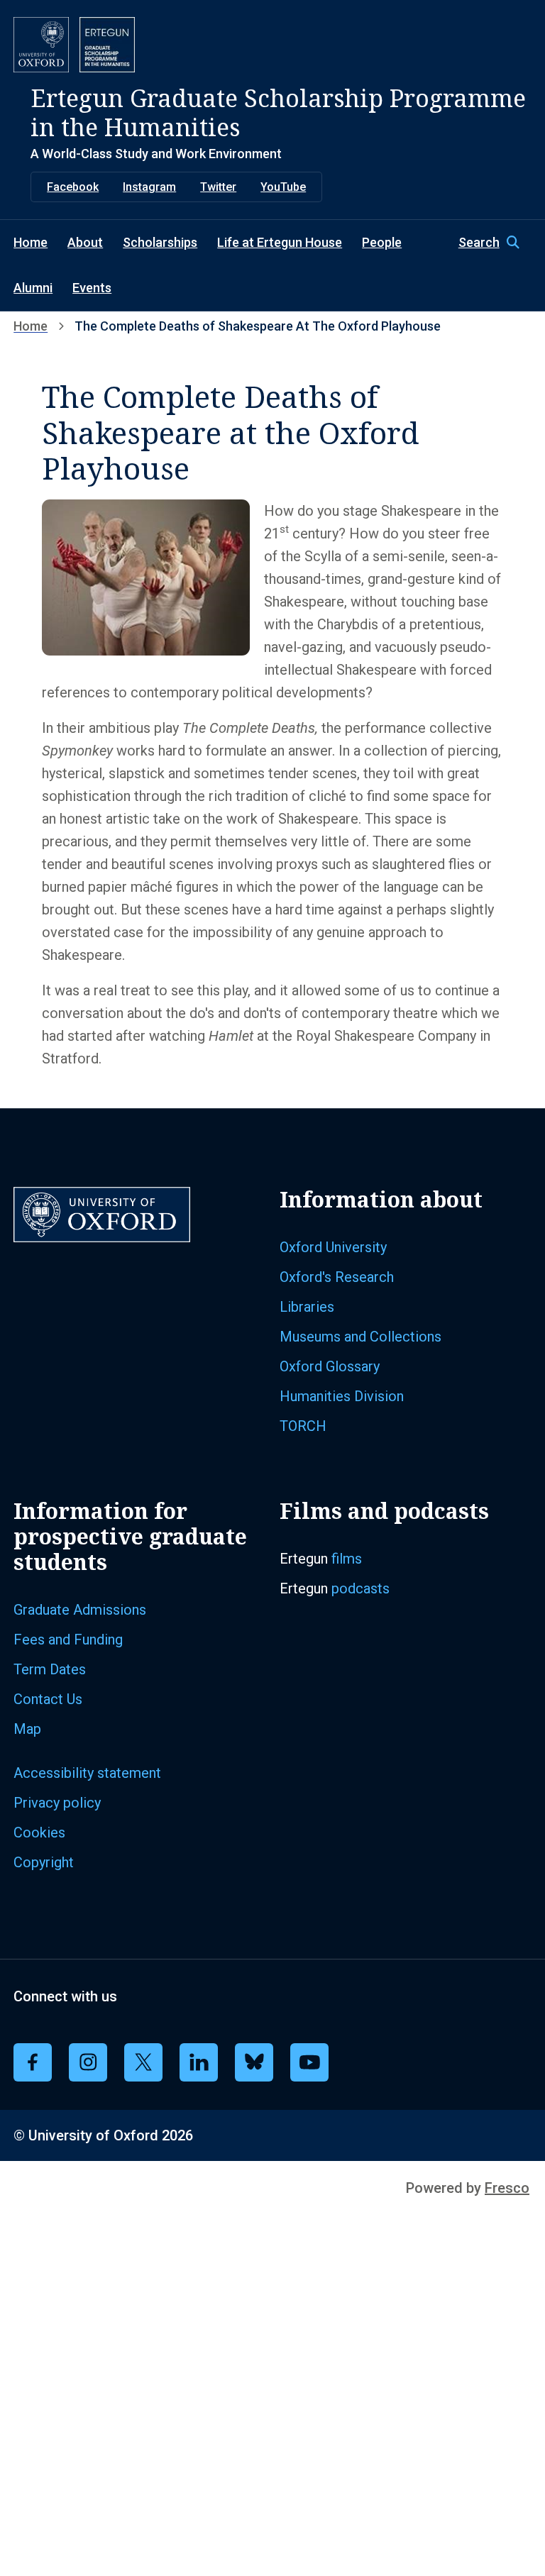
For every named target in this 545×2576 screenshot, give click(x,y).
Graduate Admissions (80, 1610)
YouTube (283, 187)
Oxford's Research (337, 1277)
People (382, 242)
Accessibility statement (87, 1773)
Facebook (73, 187)
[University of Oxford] (41, 45)
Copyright (44, 1862)
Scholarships (160, 242)
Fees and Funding (68, 1640)
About (85, 242)
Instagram (149, 187)
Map (27, 1729)
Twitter (218, 187)
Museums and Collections (360, 1337)
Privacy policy (57, 1803)
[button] (495, 243)
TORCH (303, 1426)
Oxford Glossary (330, 1366)
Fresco (507, 2188)
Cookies (39, 1833)
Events (92, 288)
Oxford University (333, 1247)
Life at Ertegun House (280, 242)
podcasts (360, 1588)
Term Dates (50, 1669)
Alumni (33, 288)
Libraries (307, 1307)
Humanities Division (342, 1396)
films (347, 1559)
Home (31, 242)
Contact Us (48, 1699)
